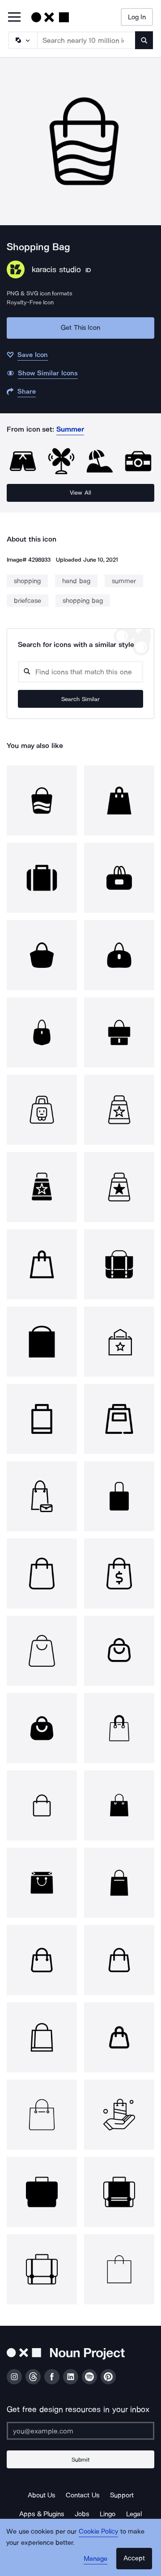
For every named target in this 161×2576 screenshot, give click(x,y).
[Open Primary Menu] (14, 18)
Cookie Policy (99, 2531)
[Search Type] (22, 40)
